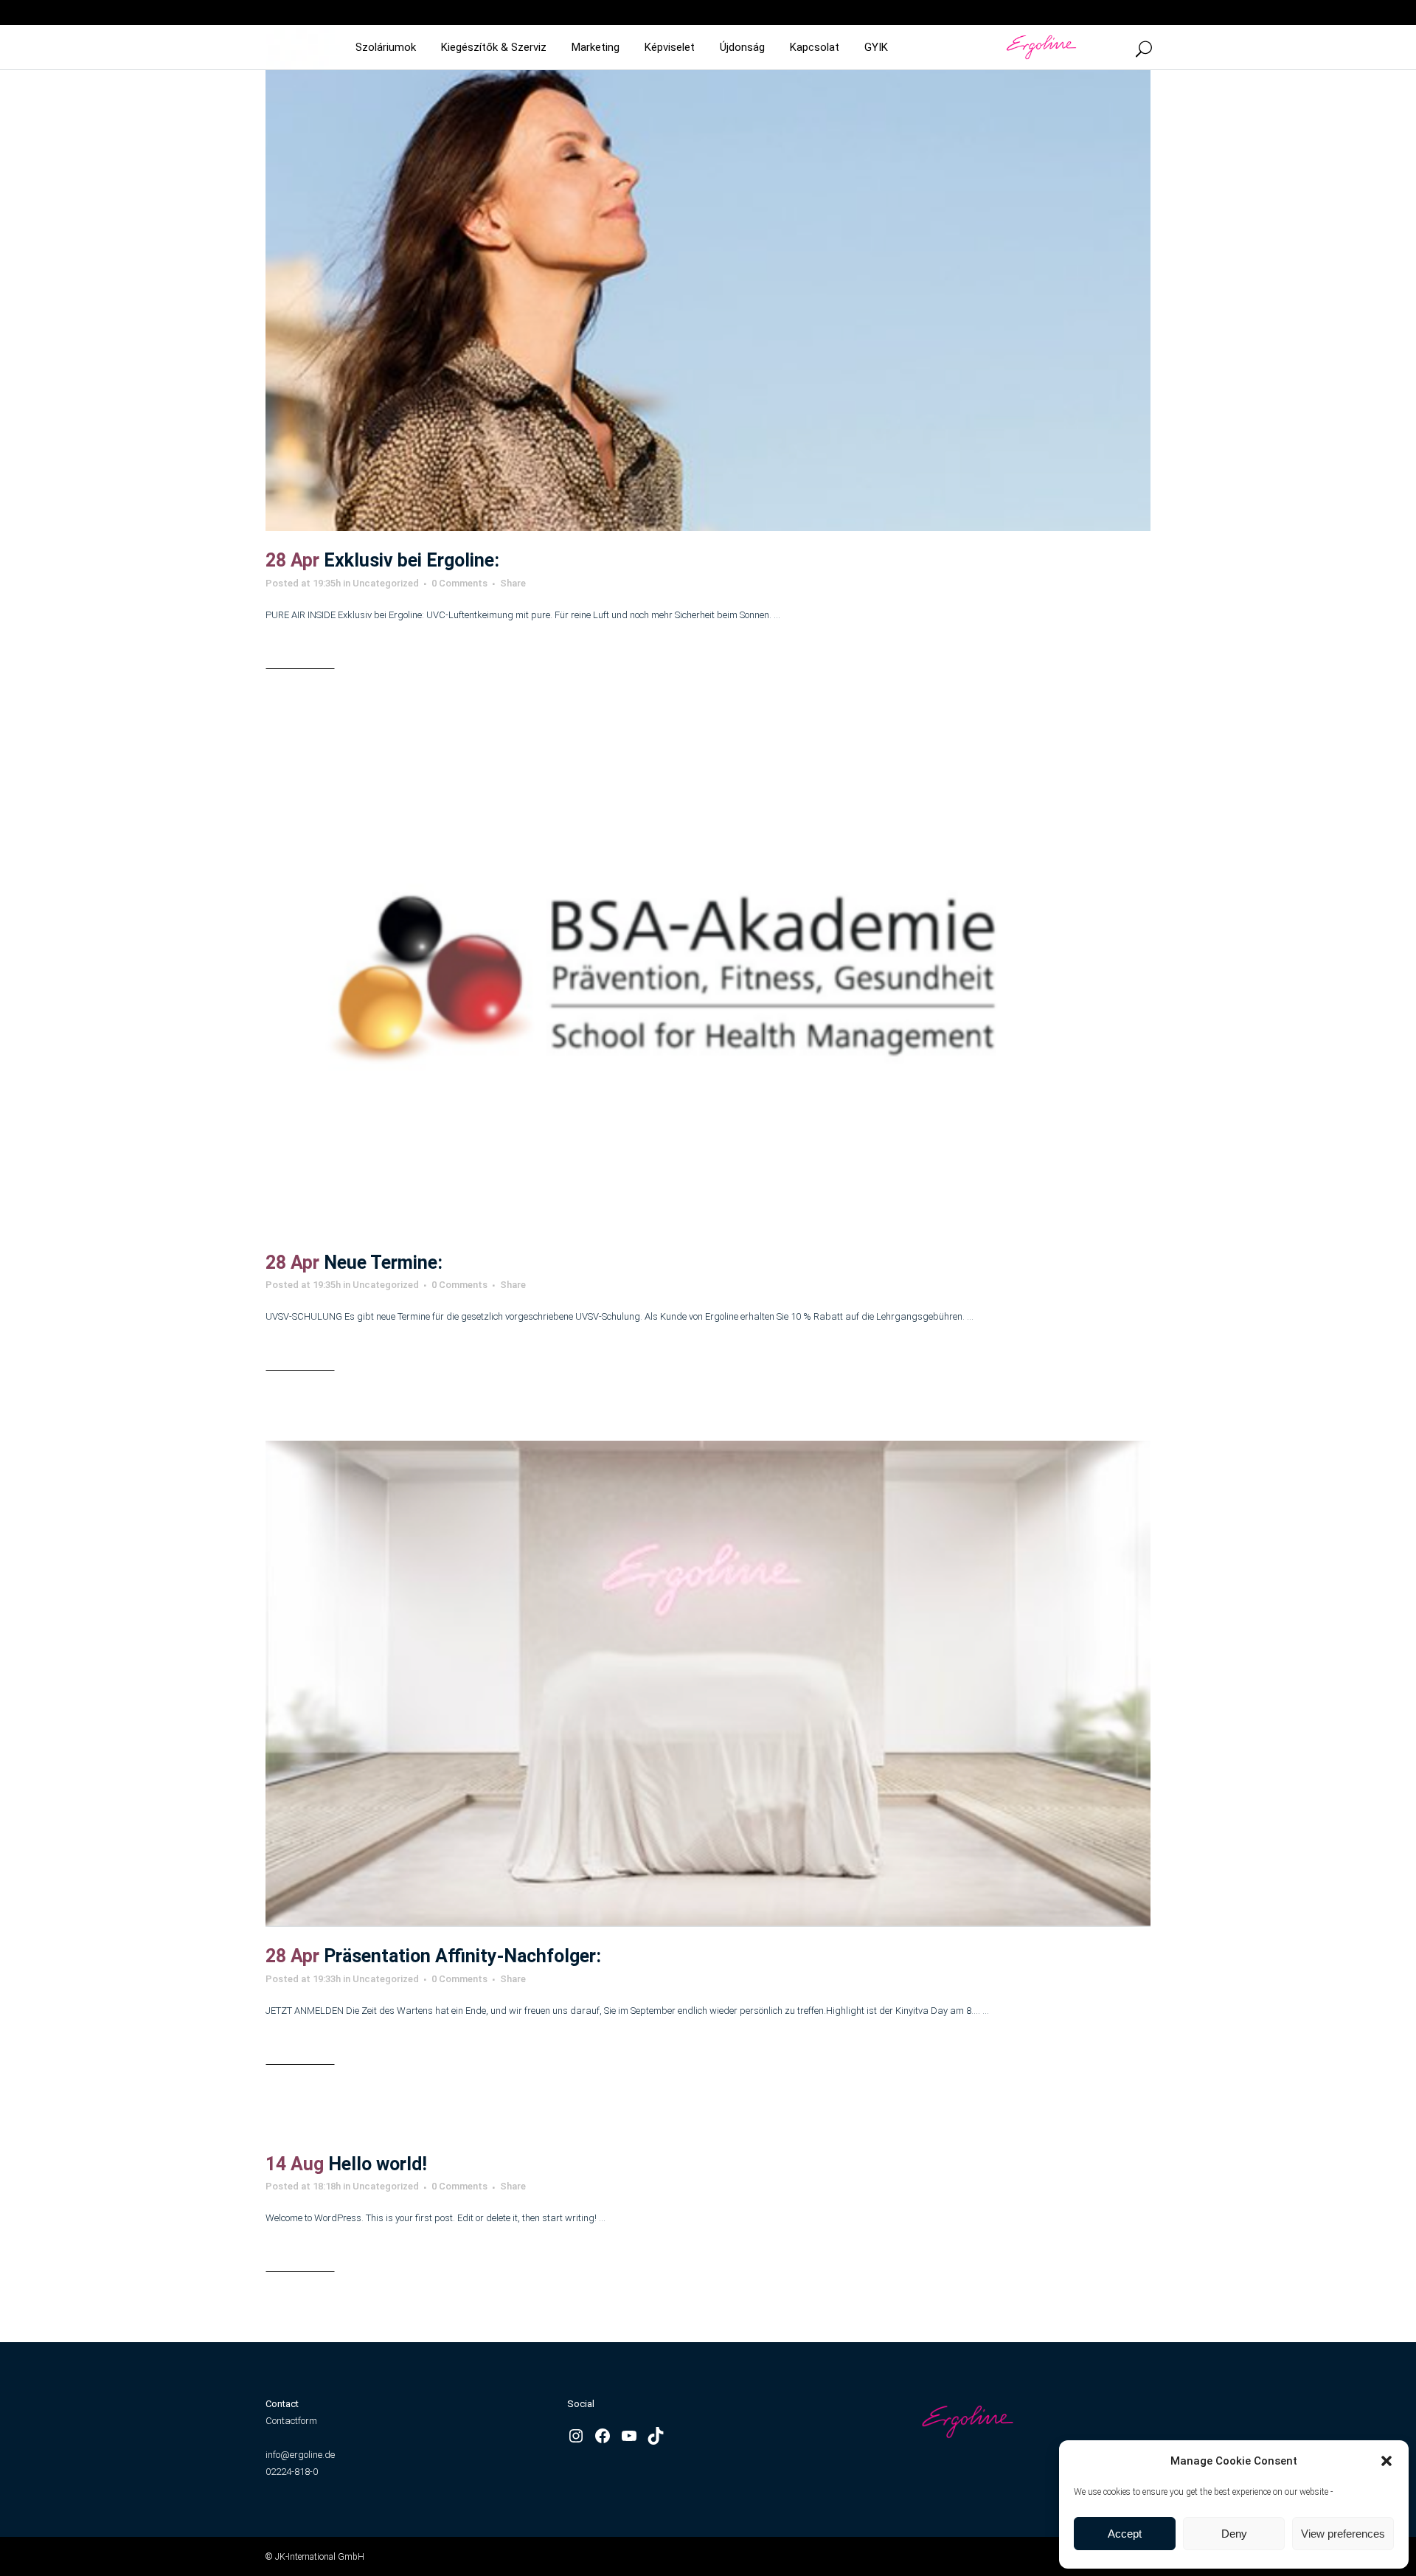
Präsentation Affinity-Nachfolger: (462, 1956)
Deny (1234, 2534)
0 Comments (459, 583)
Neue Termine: (383, 1263)
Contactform (291, 2421)
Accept (1125, 2534)
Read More (300, 657)
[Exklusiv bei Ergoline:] (708, 288)
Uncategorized (386, 583)
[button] (1386, 2461)
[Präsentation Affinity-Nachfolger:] (708, 1684)
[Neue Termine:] (708, 986)
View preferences (1343, 2534)
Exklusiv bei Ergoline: (412, 560)
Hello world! (378, 2164)
